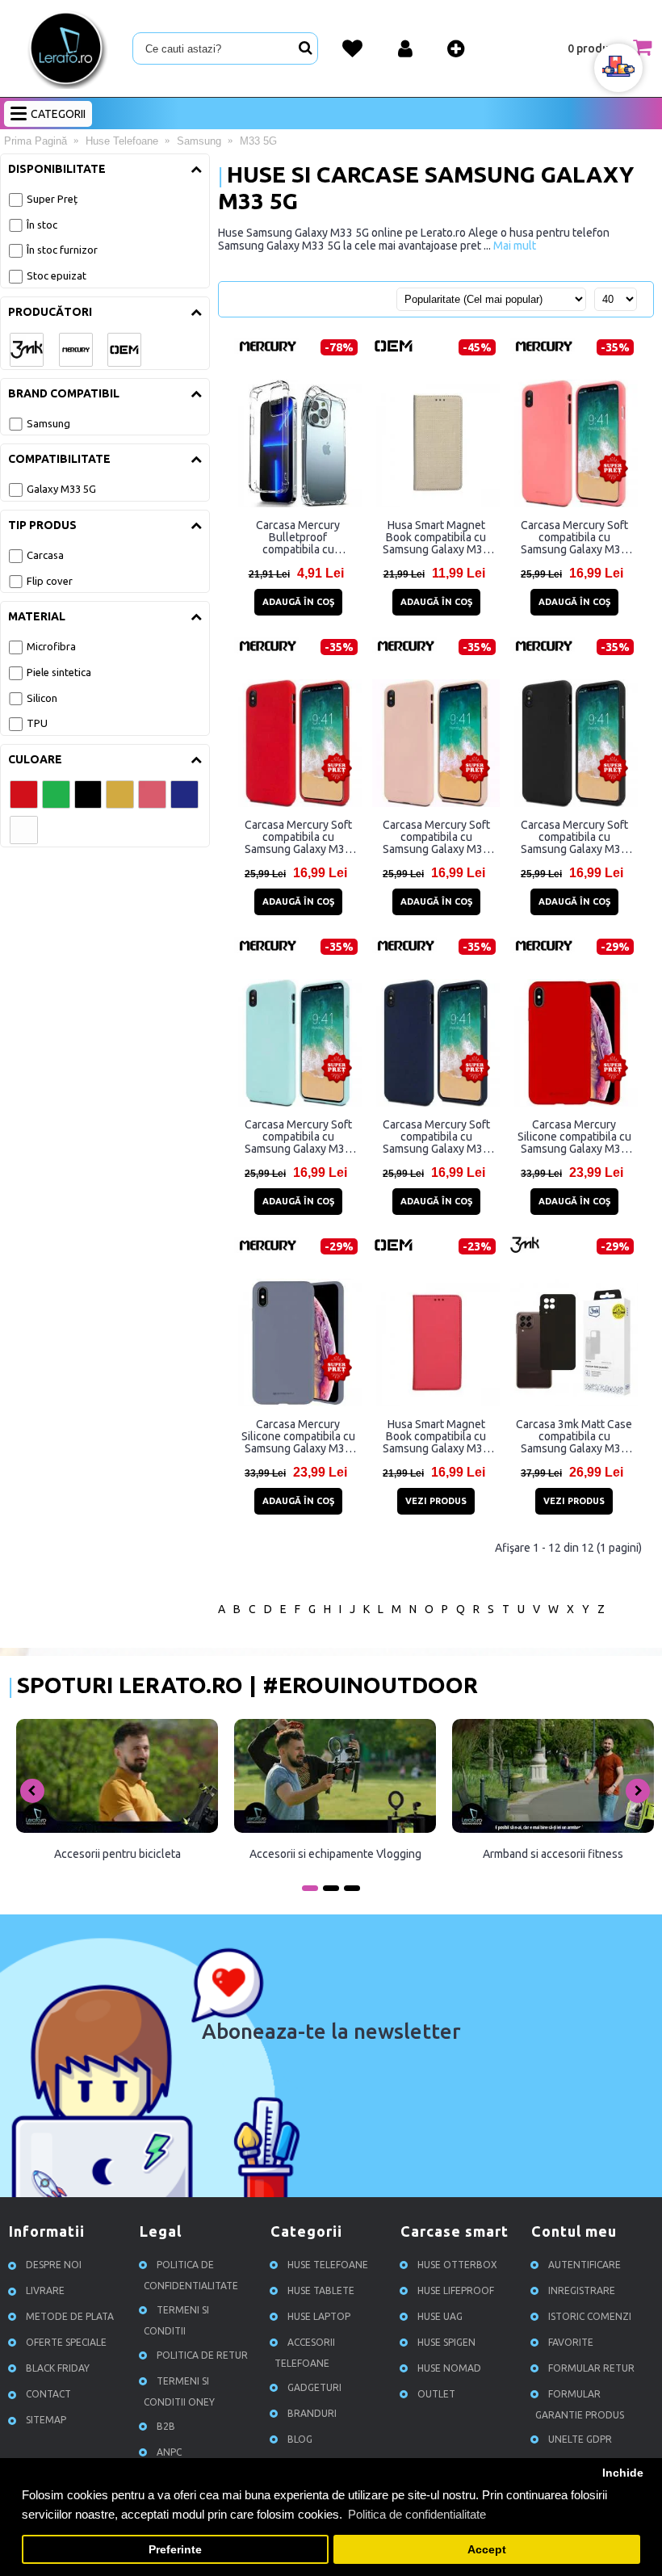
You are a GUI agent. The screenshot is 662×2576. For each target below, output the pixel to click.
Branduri (312, 2414)
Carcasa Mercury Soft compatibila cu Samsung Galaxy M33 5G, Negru (574, 837)
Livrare (45, 2291)
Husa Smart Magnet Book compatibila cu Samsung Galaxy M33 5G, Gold (436, 537)
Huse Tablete (321, 2291)
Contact (48, 2395)
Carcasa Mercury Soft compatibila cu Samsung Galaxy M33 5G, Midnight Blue (436, 1137)
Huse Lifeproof (456, 2291)
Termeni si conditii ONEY (179, 2392)
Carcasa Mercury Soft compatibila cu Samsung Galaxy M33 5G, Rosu (298, 837)
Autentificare (584, 2265)
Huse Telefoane (328, 2265)
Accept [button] (487, 2550)
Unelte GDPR (580, 2440)
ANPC (169, 2453)
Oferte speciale (66, 2343)
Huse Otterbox (457, 2265)
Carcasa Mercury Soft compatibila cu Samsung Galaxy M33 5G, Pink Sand (436, 837)
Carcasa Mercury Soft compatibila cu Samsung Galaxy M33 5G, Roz (574, 537)
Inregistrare (582, 2291)
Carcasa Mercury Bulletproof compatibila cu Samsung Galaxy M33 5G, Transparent (298, 537)
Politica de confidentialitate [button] (417, 2514)
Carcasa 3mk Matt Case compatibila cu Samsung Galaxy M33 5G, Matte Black (574, 1436)
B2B (166, 2427)
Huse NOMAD (449, 2369)
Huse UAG (440, 2317)
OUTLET (436, 2395)
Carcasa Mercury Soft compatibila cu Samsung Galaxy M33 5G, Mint (298, 1137)
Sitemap (46, 2421)
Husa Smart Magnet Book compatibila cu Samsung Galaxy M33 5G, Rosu (436, 1436)
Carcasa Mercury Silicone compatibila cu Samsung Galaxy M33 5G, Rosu (574, 1137)
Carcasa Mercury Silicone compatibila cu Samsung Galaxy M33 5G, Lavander (298, 1436)
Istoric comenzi (590, 2317)
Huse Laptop (319, 2317)
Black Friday (58, 2369)
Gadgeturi (314, 2388)
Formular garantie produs (580, 2405)
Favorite (571, 2343)
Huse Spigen (446, 2343)
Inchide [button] (623, 2473)
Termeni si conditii (176, 2321)
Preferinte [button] (175, 2550)
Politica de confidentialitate (191, 2276)
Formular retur (591, 2369)
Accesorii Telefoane (305, 2353)
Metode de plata (70, 2317)
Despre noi (54, 2265)
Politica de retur (202, 2356)
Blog (300, 2440)
